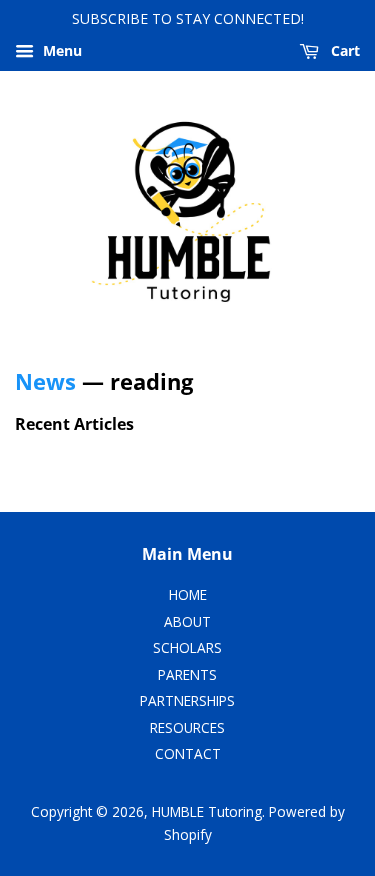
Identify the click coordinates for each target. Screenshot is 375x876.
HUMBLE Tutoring (207, 811)
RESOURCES (187, 727)
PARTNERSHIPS (187, 700)
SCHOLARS (187, 647)
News (45, 381)
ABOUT (187, 621)
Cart (343, 50)
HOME (188, 594)
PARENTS (187, 674)
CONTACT (188, 753)
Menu (60, 50)
